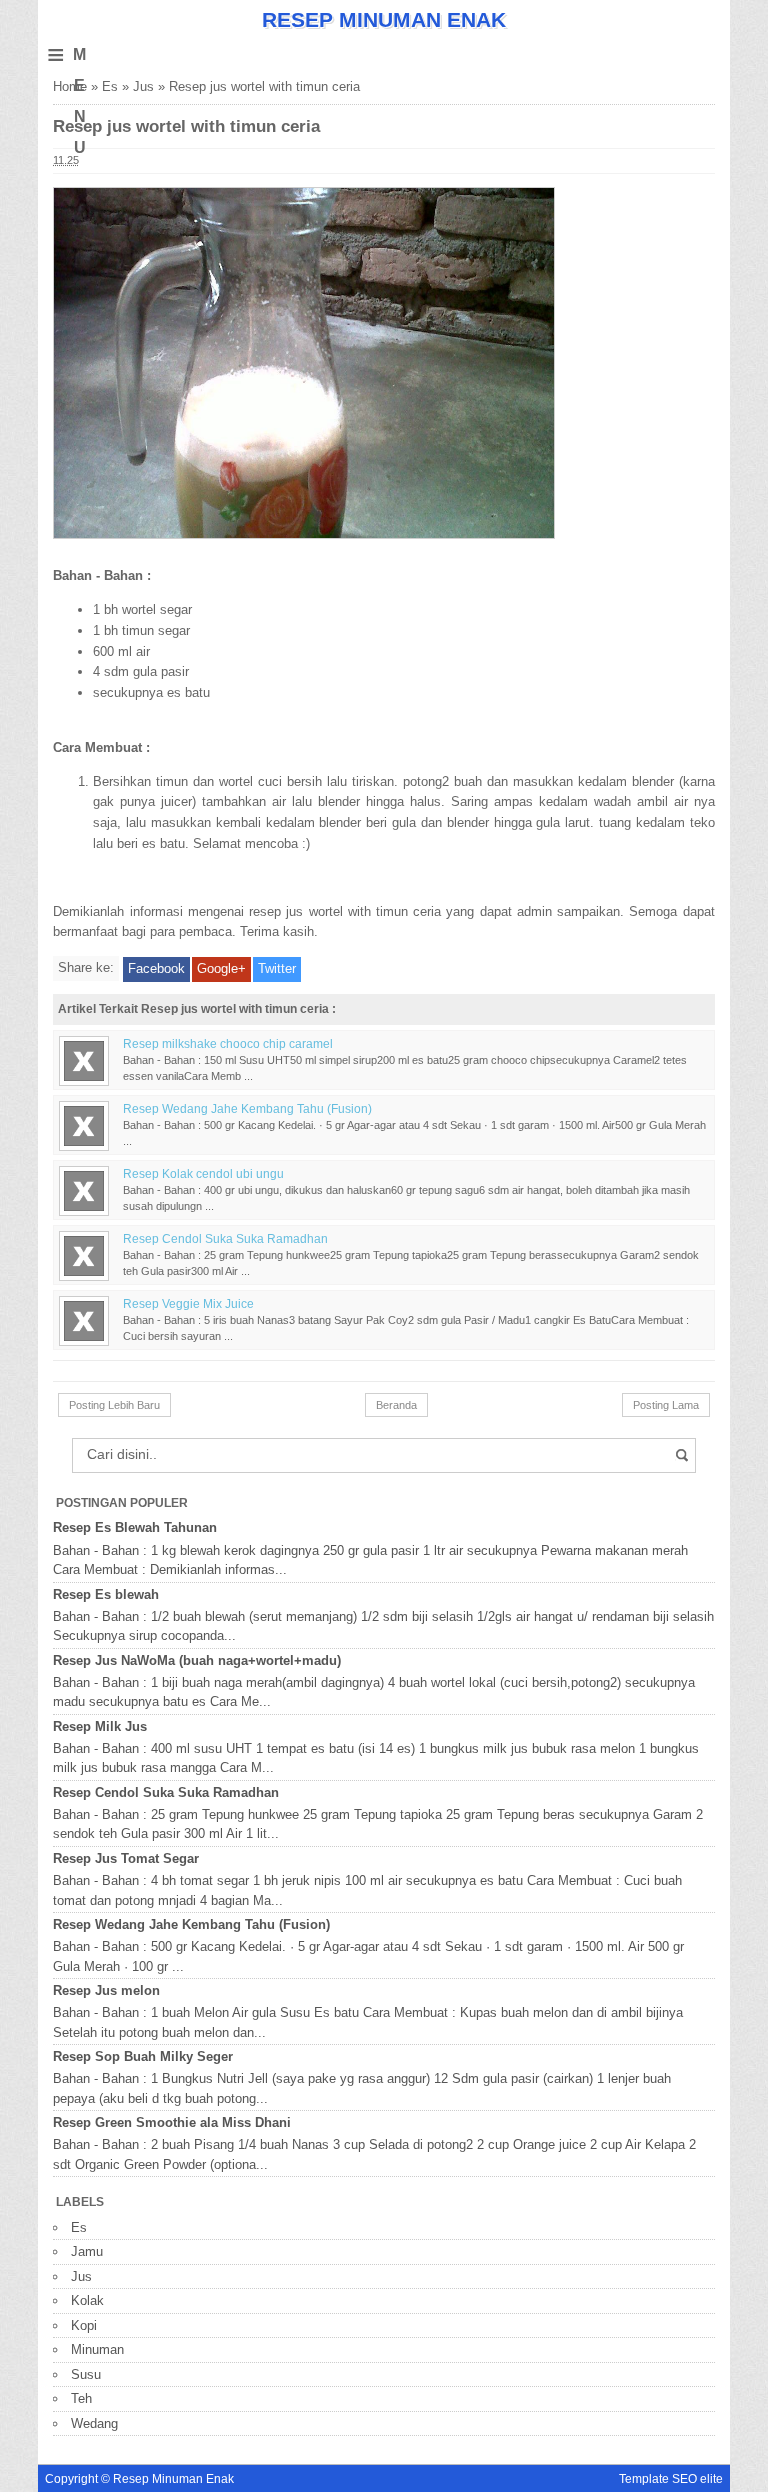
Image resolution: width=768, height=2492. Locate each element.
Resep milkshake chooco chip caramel (228, 1043)
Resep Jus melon (106, 1990)
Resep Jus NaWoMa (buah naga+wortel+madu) (197, 1660)
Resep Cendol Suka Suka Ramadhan (225, 1238)
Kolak (87, 2300)
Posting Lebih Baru (114, 1405)
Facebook (156, 968)
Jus (143, 86)
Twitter (277, 968)
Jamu (87, 2251)
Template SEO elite (671, 2478)
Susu (86, 2374)
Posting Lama (666, 1405)
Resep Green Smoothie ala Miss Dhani (172, 2122)
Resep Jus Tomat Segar (126, 1858)
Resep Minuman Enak (384, 19)
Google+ (221, 968)
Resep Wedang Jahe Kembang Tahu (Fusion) (247, 1108)
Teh (81, 2398)
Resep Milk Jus (100, 1726)
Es (110, 86)
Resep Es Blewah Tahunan (135, 1527)
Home (70, 86)
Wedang (94, 2423)
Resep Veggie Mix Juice (188, 1303)
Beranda (396, 1405)
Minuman (97, 2349)
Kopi (84, 2325)
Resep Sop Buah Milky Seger (143, 2056)
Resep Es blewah (106, 1594)
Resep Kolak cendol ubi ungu (203, 1173)
